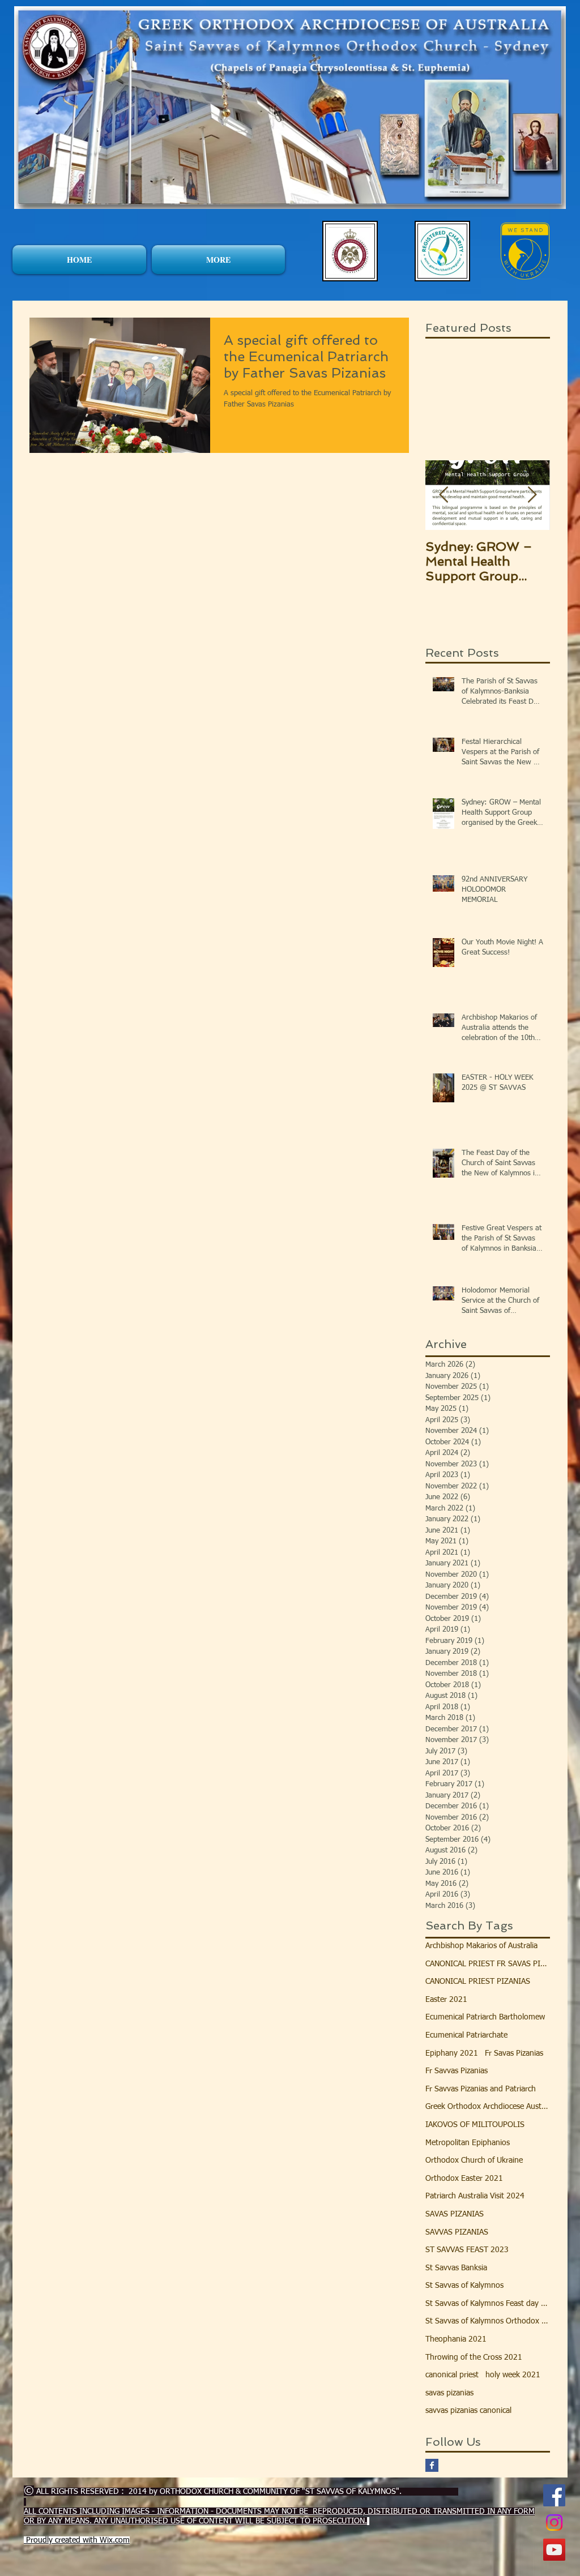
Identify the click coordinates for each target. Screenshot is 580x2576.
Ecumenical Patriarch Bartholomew (485, 2017)
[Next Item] (532, 495)
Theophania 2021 (456, 2339)
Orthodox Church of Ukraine (474, 2160)
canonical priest (452, 2375)
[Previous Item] (443, 495)
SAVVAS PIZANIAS (457, 2232)
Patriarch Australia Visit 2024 (475, 2196)
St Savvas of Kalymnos (464, 2286)
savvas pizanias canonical (468, 2411)
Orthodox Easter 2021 (464, 2179)
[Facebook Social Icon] (554, 2495)
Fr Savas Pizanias (514, 2053)
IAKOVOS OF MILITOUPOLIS (475, 2125)
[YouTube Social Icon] (554, 2550)
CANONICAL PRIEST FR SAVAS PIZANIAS (488, 1964)
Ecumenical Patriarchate (466, 2035)
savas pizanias (449, 2393)
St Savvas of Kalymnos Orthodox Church (488, 2321)
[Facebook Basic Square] (432, 2465)
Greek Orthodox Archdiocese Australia (488, 2107)
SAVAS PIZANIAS (455, 2214)
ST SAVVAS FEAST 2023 (467, 2250)
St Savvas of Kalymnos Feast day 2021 (488, 2304)
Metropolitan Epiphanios (468, 2143)
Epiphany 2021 (452, 2053)
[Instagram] (554, 2522)
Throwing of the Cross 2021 (474, 2357)
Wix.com (115, 2540)
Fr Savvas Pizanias (457, 2071)
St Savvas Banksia (456, 2268)
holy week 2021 (513, 2375)
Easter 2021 (446, 2000)
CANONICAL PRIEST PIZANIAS (478, 1982)
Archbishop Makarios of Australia (481, 1946)
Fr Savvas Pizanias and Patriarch (481, 2089)
